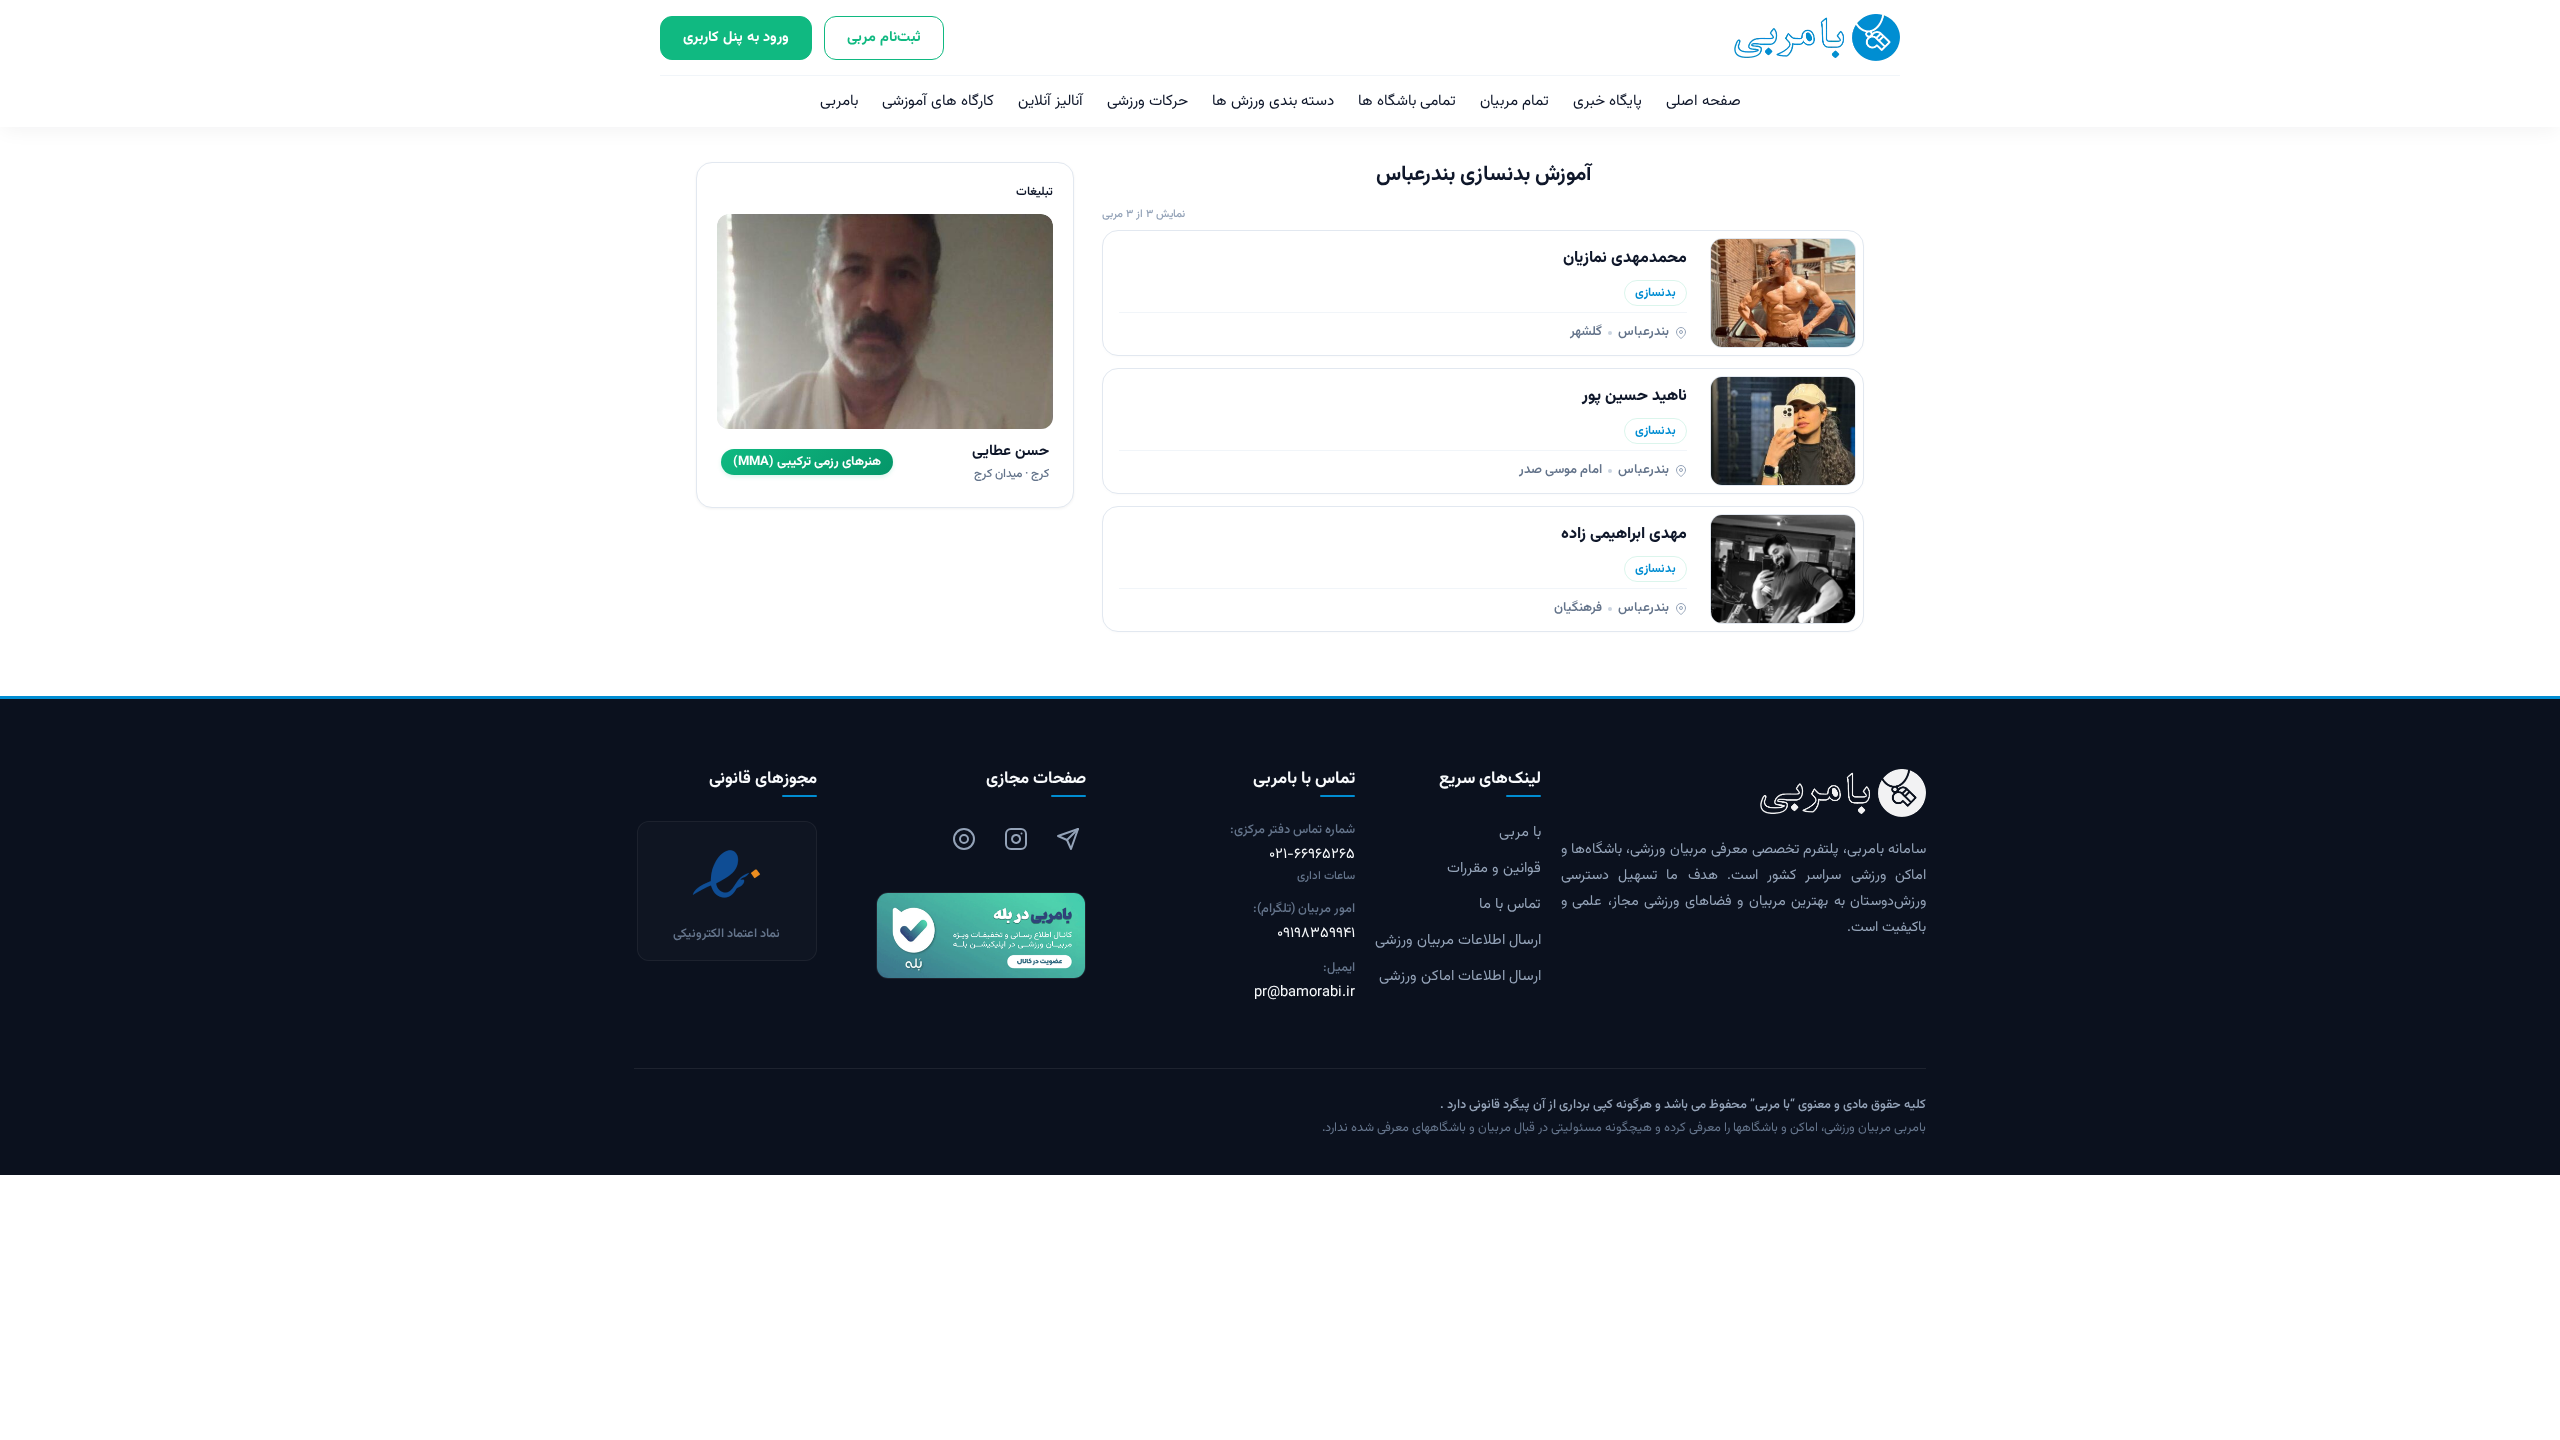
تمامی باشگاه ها (1407, 101)
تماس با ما (1510, 905)
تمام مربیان (1514, 101)
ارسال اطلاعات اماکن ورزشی (1460, 977)
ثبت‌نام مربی (884, 37)
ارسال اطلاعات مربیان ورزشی (1458, 941)
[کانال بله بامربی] (961, 935)
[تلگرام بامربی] (1068, 839)
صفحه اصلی (1703, 101)
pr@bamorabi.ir (1304, 993)
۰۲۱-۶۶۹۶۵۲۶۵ (1312, 855)
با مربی (1520, 833)
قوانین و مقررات (1494, 869)
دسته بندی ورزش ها (1273, 101)
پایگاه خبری (1607, 101)
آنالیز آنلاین (1050, 101)
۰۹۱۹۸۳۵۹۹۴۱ (1316, 934)
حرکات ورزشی (1147, 101)
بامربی (839, 101)
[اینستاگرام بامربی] (1016, 839)
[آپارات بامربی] (964, 839)
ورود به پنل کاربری (736, 37)
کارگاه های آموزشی (938, 101)
